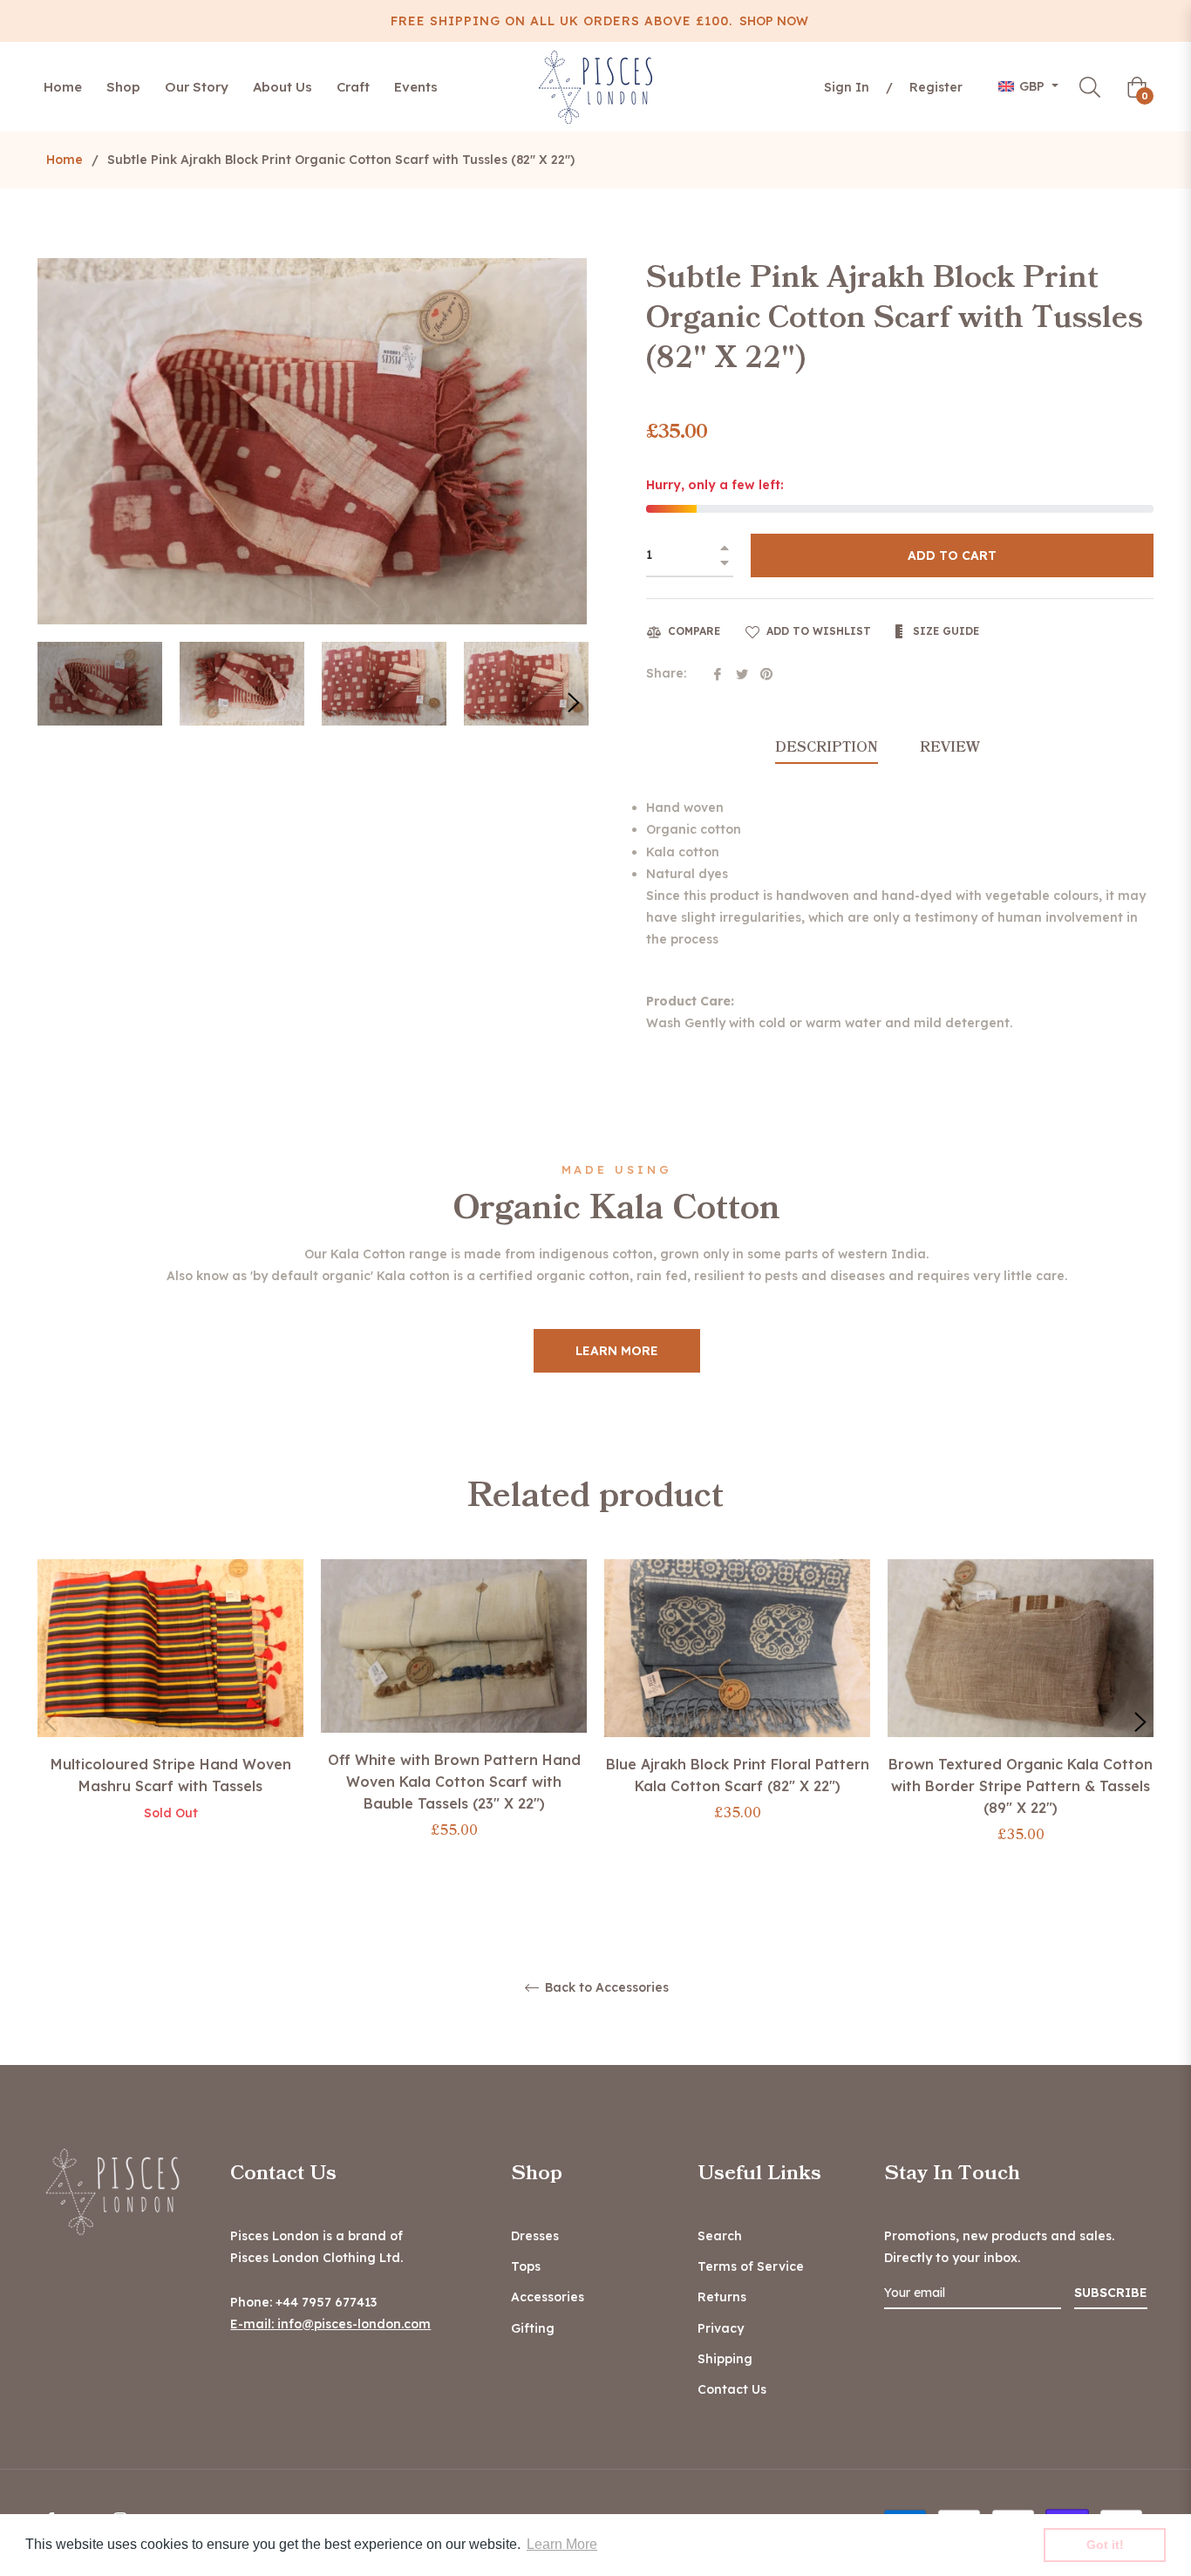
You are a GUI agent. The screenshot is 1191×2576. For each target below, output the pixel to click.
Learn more (617, 1351)
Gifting (533, 2328)
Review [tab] (952, 747)
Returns (722, 2297)
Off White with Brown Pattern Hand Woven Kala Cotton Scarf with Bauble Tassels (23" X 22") (454, 1782)
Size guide (944, 631)
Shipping (725, 2359)
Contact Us (732, 2389)
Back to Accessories (605, 1988)
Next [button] (574, 703)
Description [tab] (827, 747)
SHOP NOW (774, 21)
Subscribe (1111, 2293)
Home (65, 160)
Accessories (548, 2297)
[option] (170, 1709)
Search (720, 2236)
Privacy (721, 2328)
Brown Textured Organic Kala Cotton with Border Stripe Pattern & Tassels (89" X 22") (1021, 1786)
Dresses (535, 2236)
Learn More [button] (562, 2544)
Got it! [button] (1105, 2545)
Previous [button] (51, 1722)
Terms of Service (751, 2266)
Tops (526, 2266)
